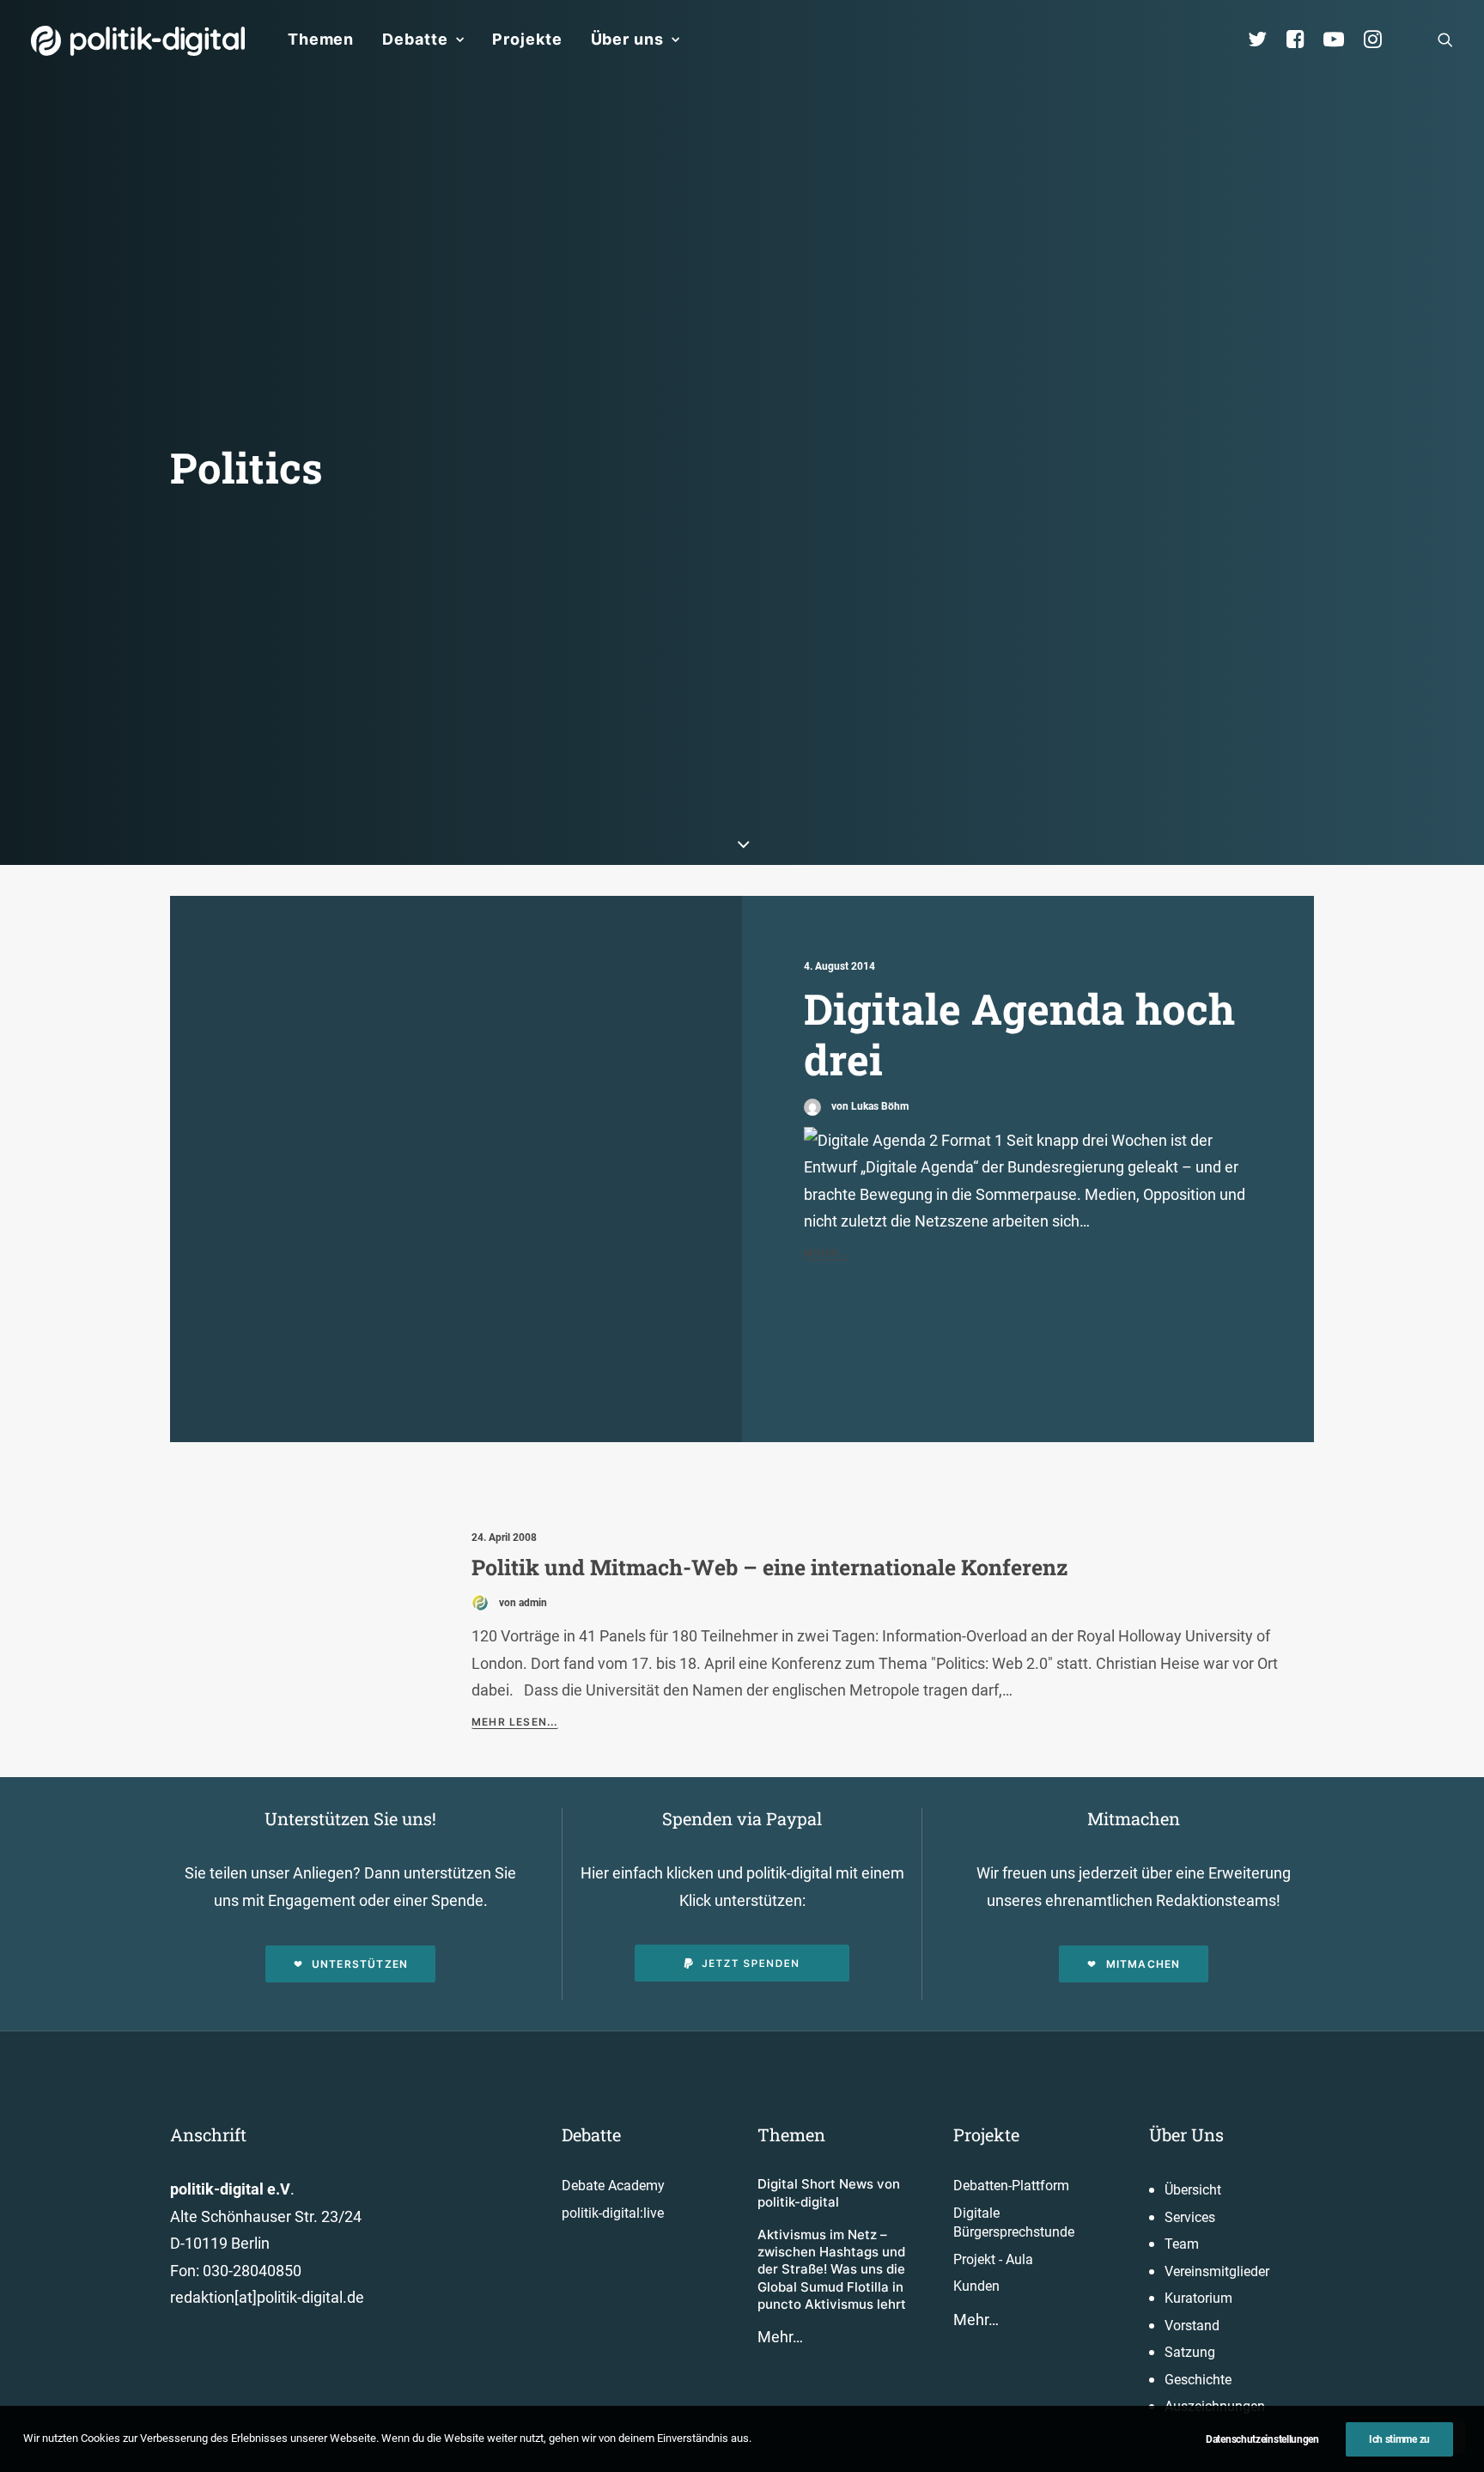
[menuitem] (321, 40)
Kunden (976, 2286)
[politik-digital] (138, 41)
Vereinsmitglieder (1217, 2271)
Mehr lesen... (515, 1722)
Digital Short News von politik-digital (829, 2192)
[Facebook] (1303, 40)
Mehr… (780, 2337)
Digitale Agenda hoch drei (1019, 1034)
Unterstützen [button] (360, 1964)
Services (1190, 2217)
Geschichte (1198, 2380)
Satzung (1190, 2352)
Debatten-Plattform (1011, 2186)
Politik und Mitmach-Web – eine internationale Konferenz (770, 1567)
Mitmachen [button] (1143, 1964)
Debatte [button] (415, 39)
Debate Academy (613, 2186)
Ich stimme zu (1399, 2439)
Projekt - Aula (993, 2259)
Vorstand (1192, 2326)
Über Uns (1186, 2134)
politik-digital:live (613, 2213)
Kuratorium (1198, 2298)
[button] (1445, 40)
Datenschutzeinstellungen (1262, 2439)
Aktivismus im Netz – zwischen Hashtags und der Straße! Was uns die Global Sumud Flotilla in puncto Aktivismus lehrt (832, 2269)
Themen (321, 39)
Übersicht (1193, 2190)
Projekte (527, 39)
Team (1182, 2244)
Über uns (627, 39)
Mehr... (826, 1253)
